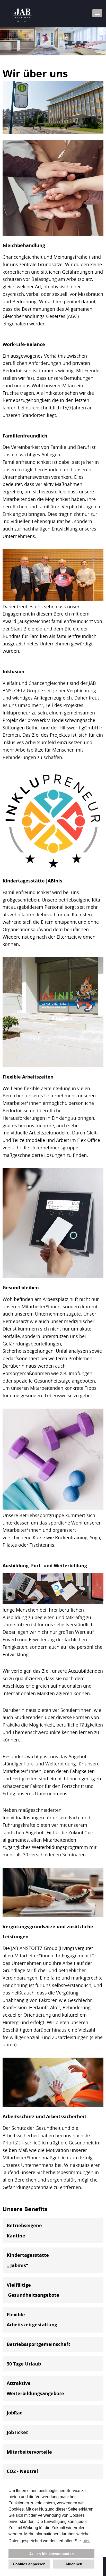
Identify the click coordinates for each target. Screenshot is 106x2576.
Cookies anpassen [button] (29, 2564)
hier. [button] (86, 2541)
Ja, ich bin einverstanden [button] (52, 2554)
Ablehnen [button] (74, 2564)
